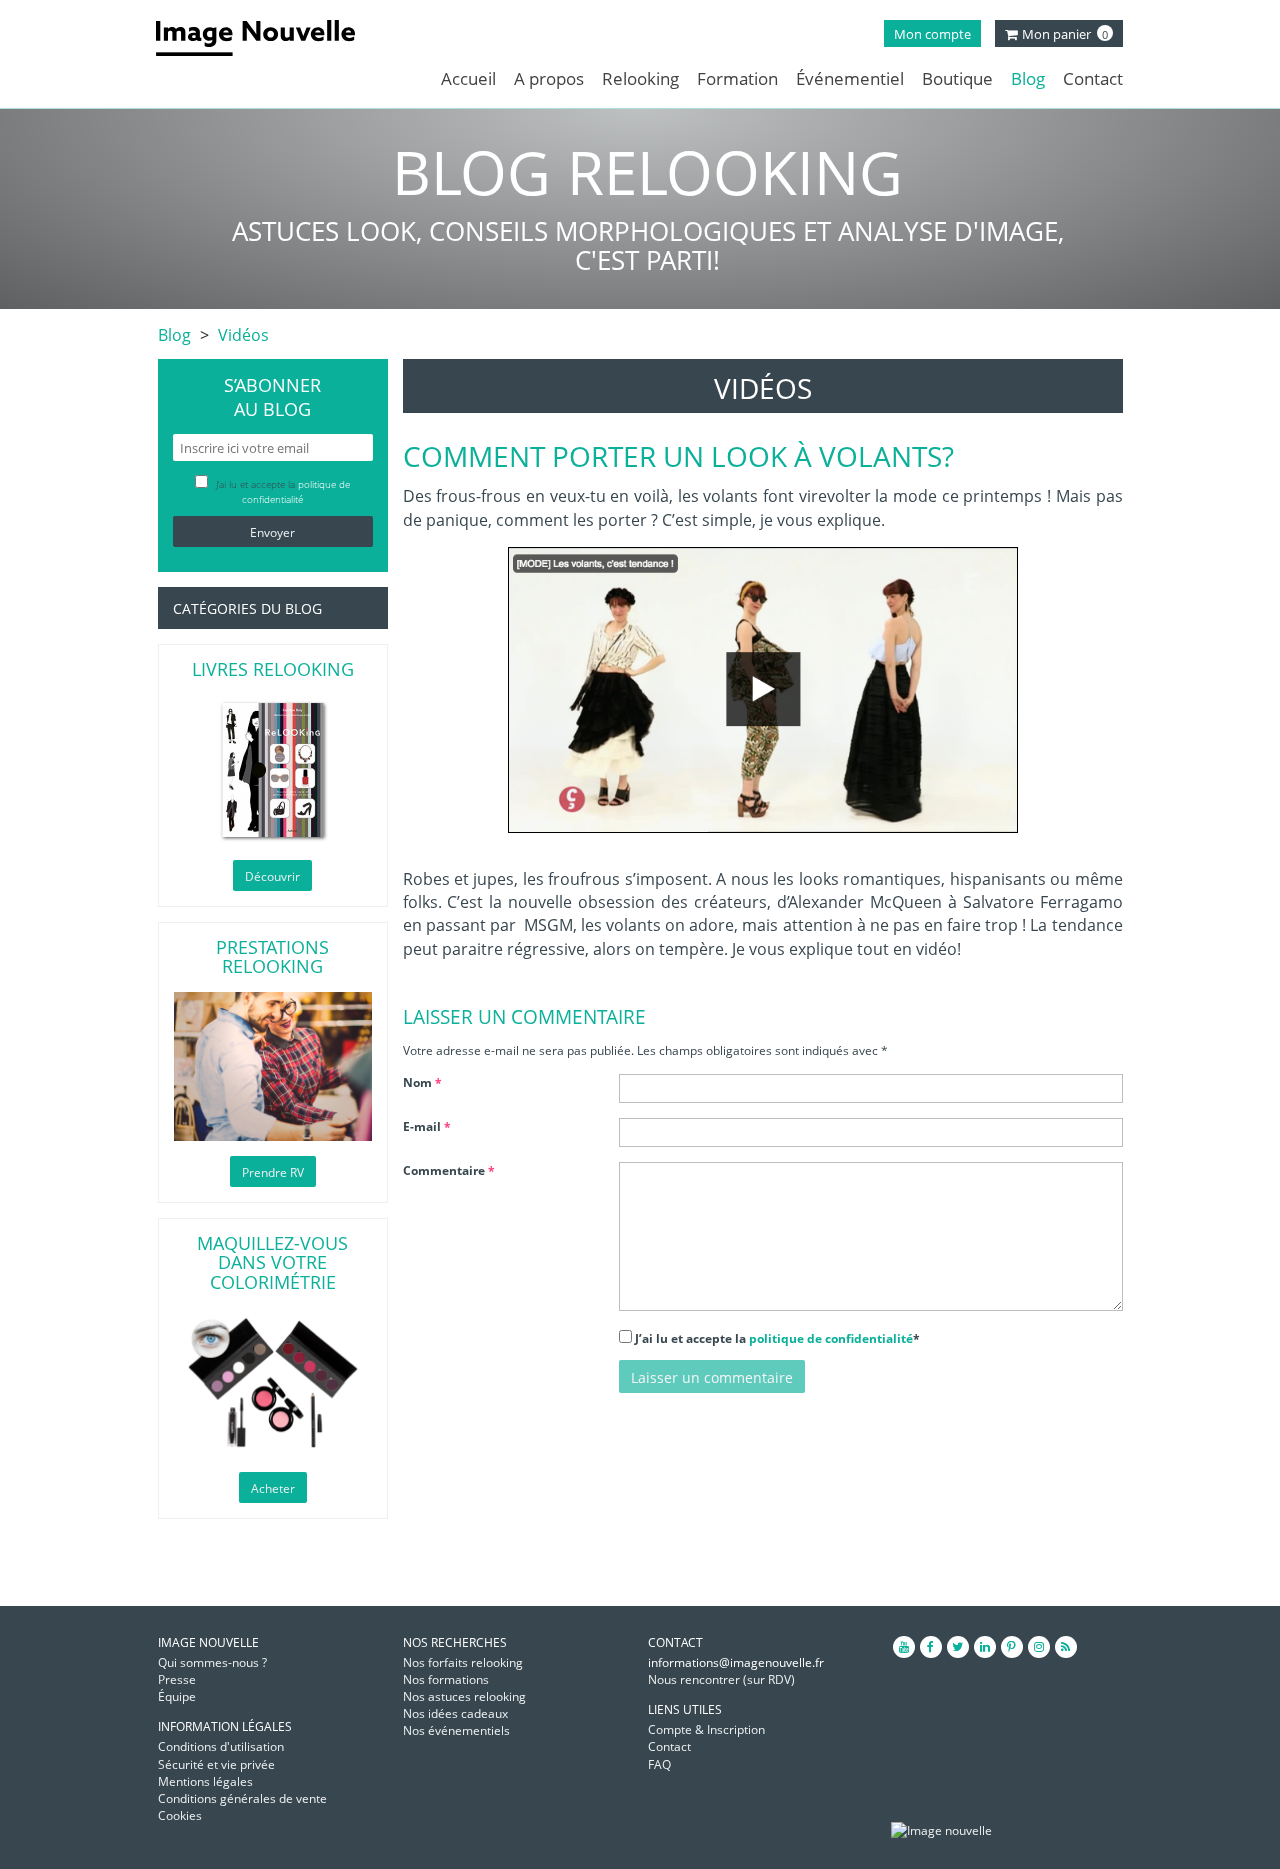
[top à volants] (763, 690)
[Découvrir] (273, 770)
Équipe (177, 1696)
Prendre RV (273, 1172)
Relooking (640, 78)
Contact (1093, 78)
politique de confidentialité (831, 1338)
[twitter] (958, 1647)
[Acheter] (273, 1382)
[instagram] (1039, 1647)
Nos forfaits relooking (463, 1662)
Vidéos (243, 335)
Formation (737, 78)
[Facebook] (931, 1647)
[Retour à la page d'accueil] (270, 38)
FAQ (659, 1764)
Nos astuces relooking (464, 1696)
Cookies (180, 1815)
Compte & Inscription (706, 1729)
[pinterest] (1012, 1647)
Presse (177, 1679)
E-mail (427, 1126)
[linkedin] (985, 1647)
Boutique (957, 78)
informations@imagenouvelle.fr (736, 1662)
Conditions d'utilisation (221, 1746)
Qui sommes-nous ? (212, 1662)
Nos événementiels (456, 1730)
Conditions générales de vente (242, 1798)
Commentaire (449, 1170)
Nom (422, 1082)
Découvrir (272, 876)
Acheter (273, 1488)
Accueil (468, 78)
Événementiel (850, 78)
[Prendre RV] (273, 1066)
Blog (1028, 78)
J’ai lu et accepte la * (777, 1338)
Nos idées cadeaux (455, 1713)
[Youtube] (904, 1647)
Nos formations (446, 1679)
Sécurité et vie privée (216, 1764)
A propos (549, 78)
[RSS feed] (1066, 1647)
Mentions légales (205, 1781)
